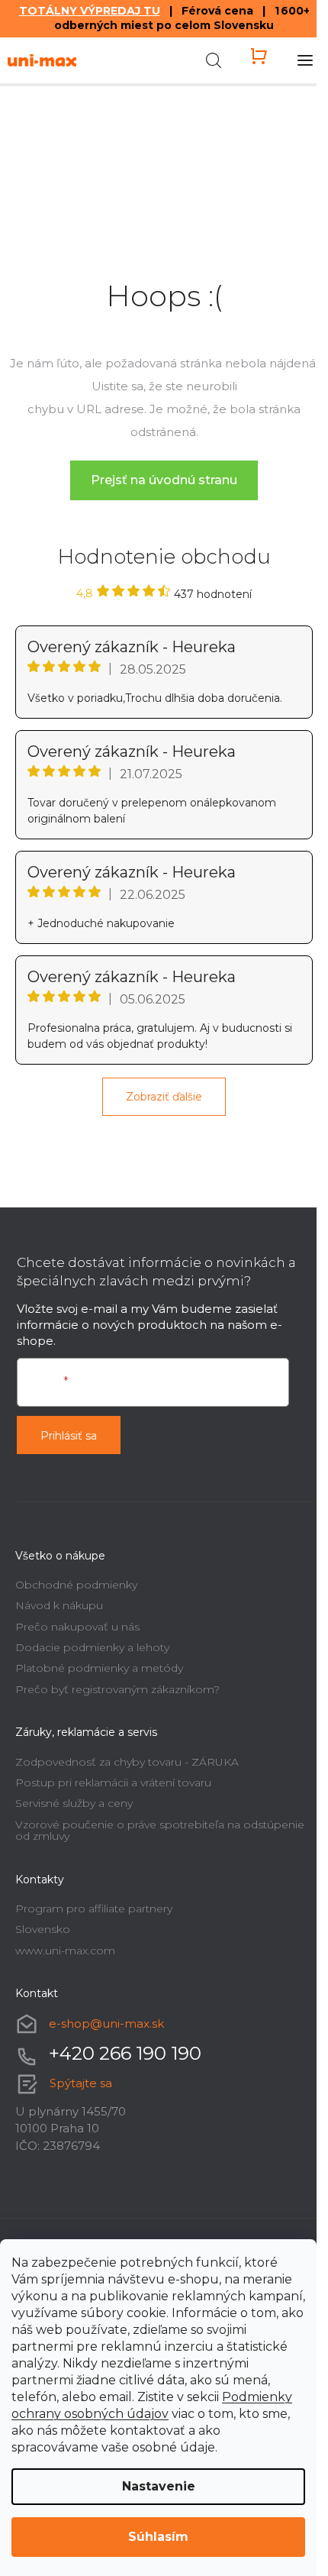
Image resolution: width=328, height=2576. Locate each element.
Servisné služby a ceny (74, 1803)
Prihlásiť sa (69, 1436)
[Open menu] (305, 60)
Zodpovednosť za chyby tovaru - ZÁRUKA (127, 1762)
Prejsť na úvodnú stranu (164, 480)
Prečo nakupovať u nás (77, 1627)
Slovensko (43, 1929)
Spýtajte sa (81, 2083)
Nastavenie (159, 2486)
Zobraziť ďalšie (164, 1097)
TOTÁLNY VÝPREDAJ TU (90, 11)
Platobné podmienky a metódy (99, 1668)
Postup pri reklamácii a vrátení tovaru (113, 1783)
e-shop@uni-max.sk (106, 2023)
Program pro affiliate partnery (94, 1909)
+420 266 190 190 (125, 2053)
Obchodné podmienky (76, 1585)
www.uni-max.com (65, 1951)
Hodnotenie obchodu (164, 557)
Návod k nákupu (59, 1605)
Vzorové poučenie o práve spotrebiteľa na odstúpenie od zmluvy (160, 1830)
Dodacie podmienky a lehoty (92, 1647)
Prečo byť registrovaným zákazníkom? (117, 1689)
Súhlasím (158, 2537)
